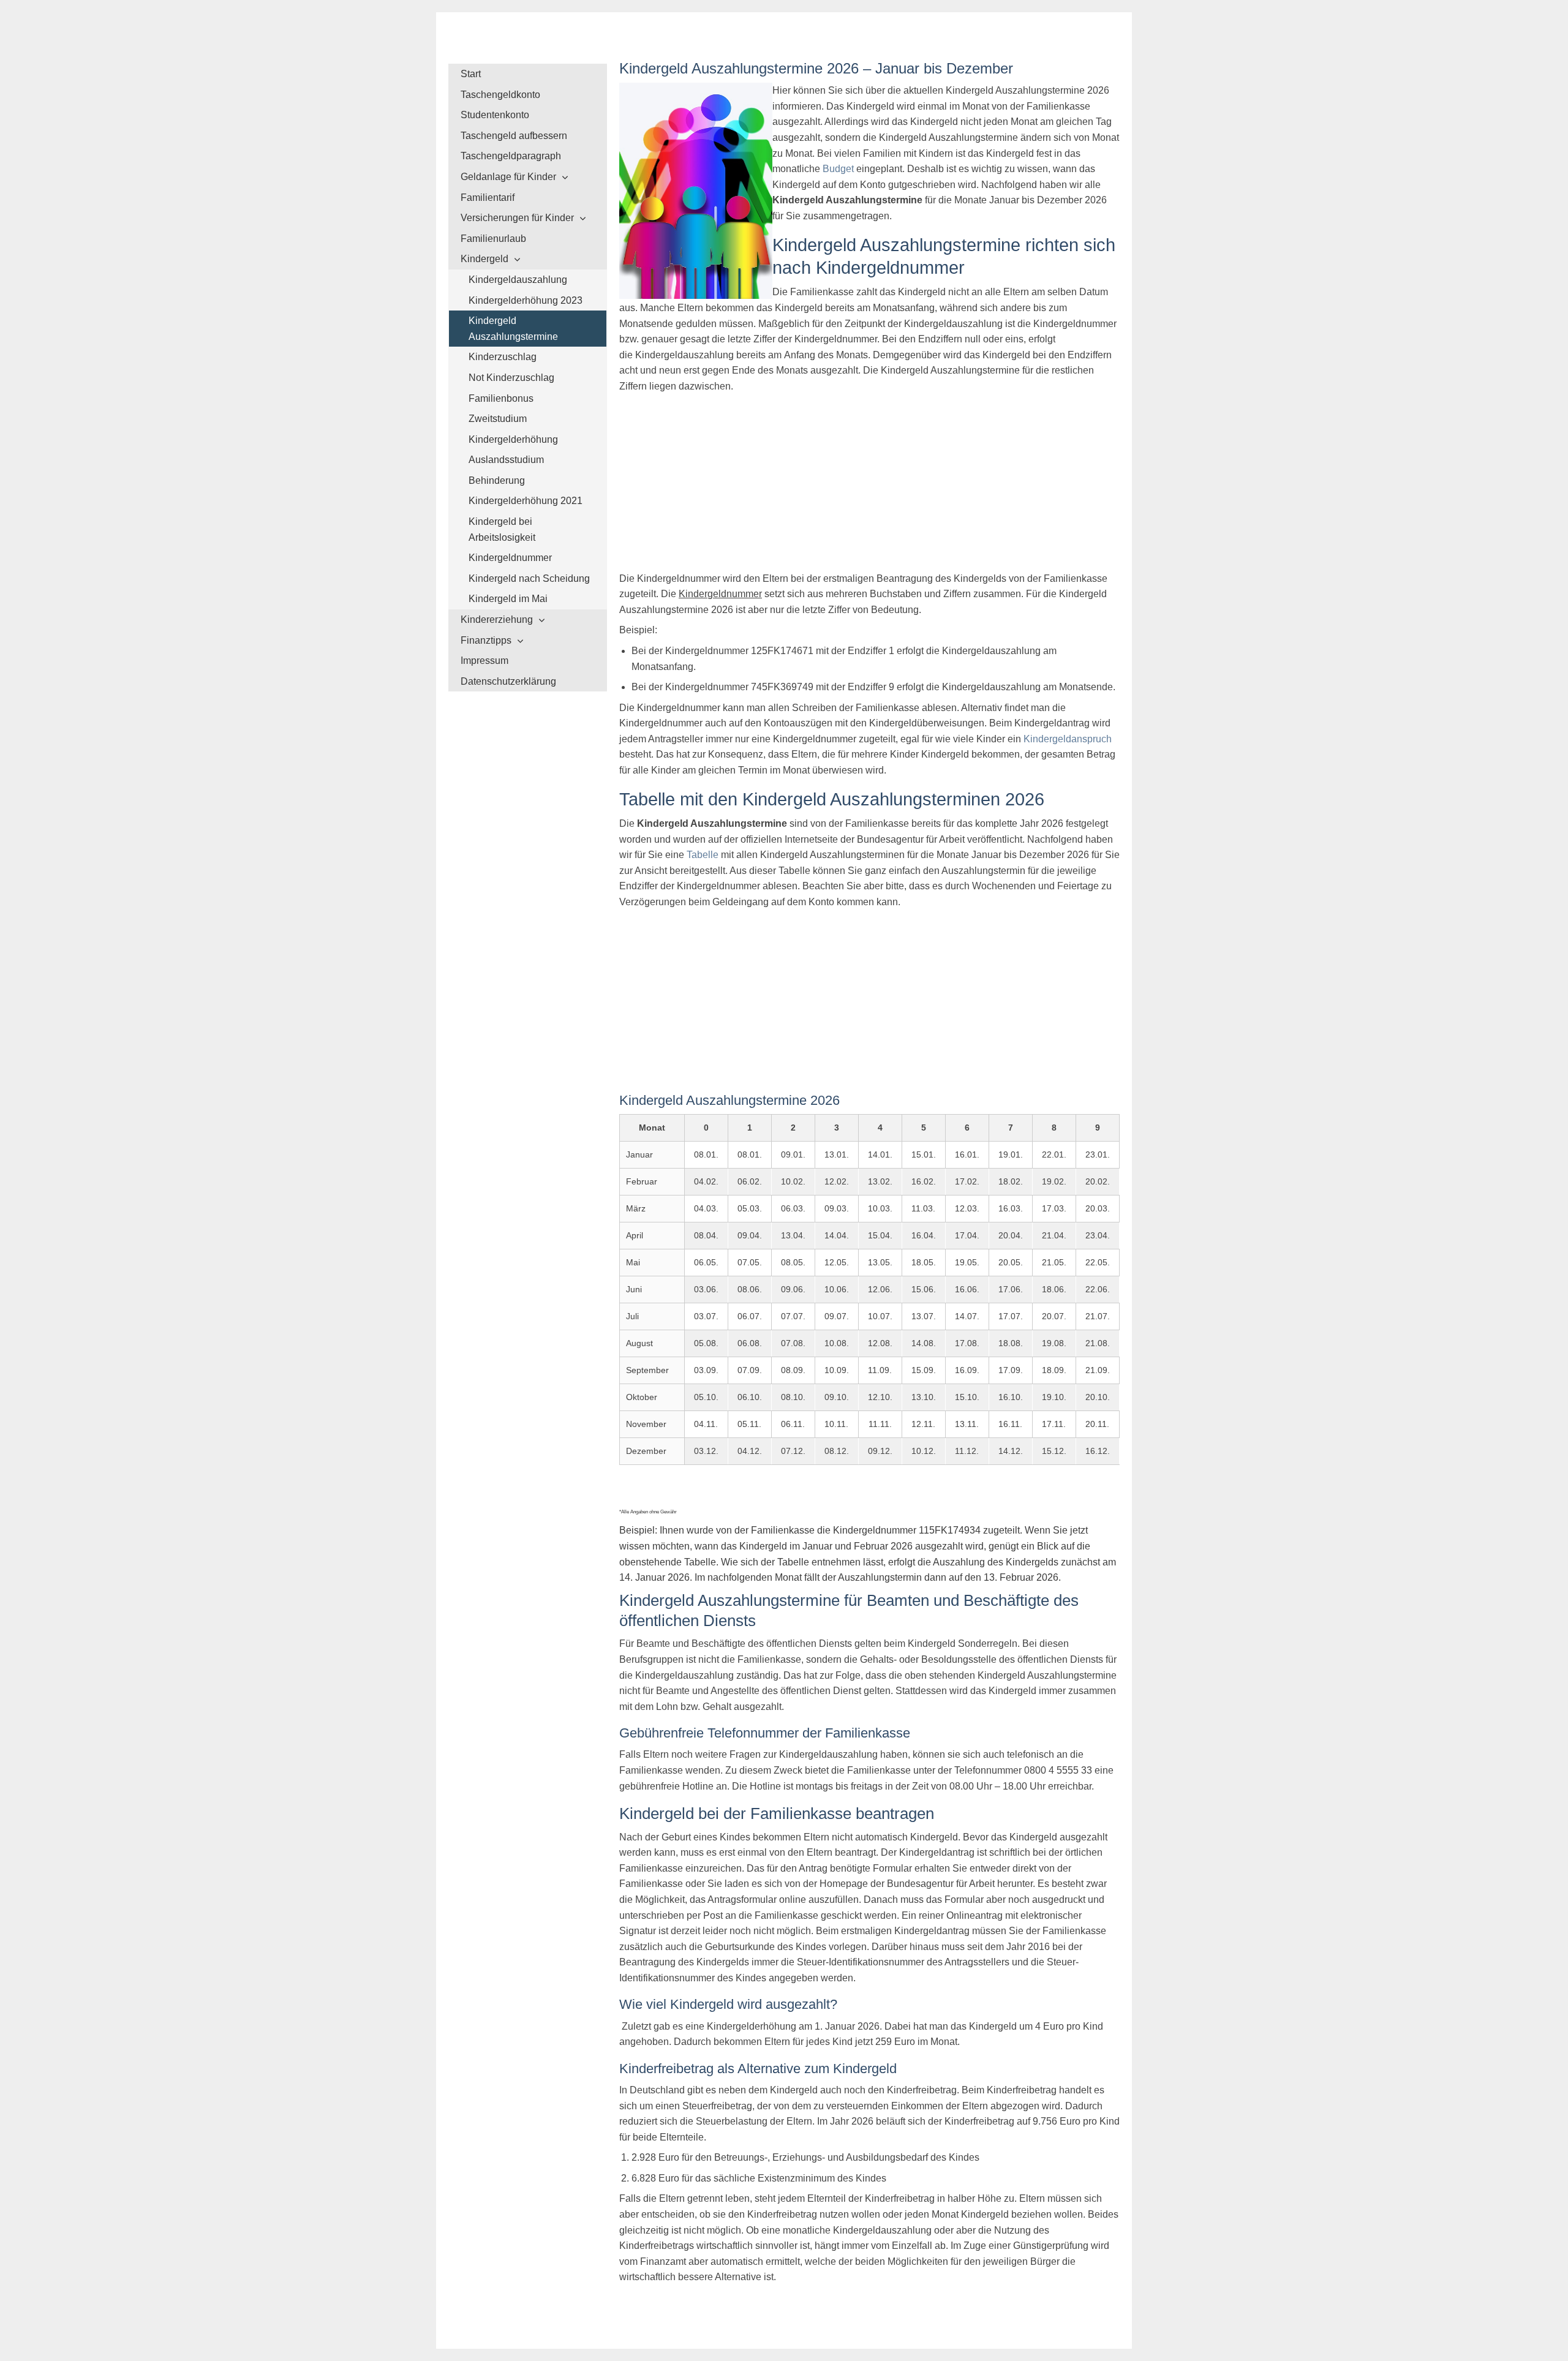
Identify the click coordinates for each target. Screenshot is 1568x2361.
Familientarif (488, 198)
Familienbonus (501, 398)
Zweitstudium (498, 419)
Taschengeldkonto (500, 95)
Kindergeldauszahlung (518, 280)
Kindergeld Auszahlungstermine (513, 329)
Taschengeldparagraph (511, 156)
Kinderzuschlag (503, 357)
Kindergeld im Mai (508, 599)
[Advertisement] (869, 485)
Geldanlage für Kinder (508, 177)
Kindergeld (484, 259)
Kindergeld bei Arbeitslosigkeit (502, 529)
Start (471, 74)
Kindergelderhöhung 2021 (526, 501)
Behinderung (497, 480)
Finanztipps (486, 640)
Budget (838, 169)
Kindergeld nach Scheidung (529, 578)
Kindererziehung (497, 619)
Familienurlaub (493, 239)
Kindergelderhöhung (513, 439)
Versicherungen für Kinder (517, 218)
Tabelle (703, 855)
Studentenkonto (495, 115)
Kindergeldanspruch (1068, 739)
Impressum (484, 661)
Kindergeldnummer (510, 558)
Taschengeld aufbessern (514, 136)
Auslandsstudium (506, 460)
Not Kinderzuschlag (511, 378)
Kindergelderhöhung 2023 (526, 300)
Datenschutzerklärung (508, 681)
